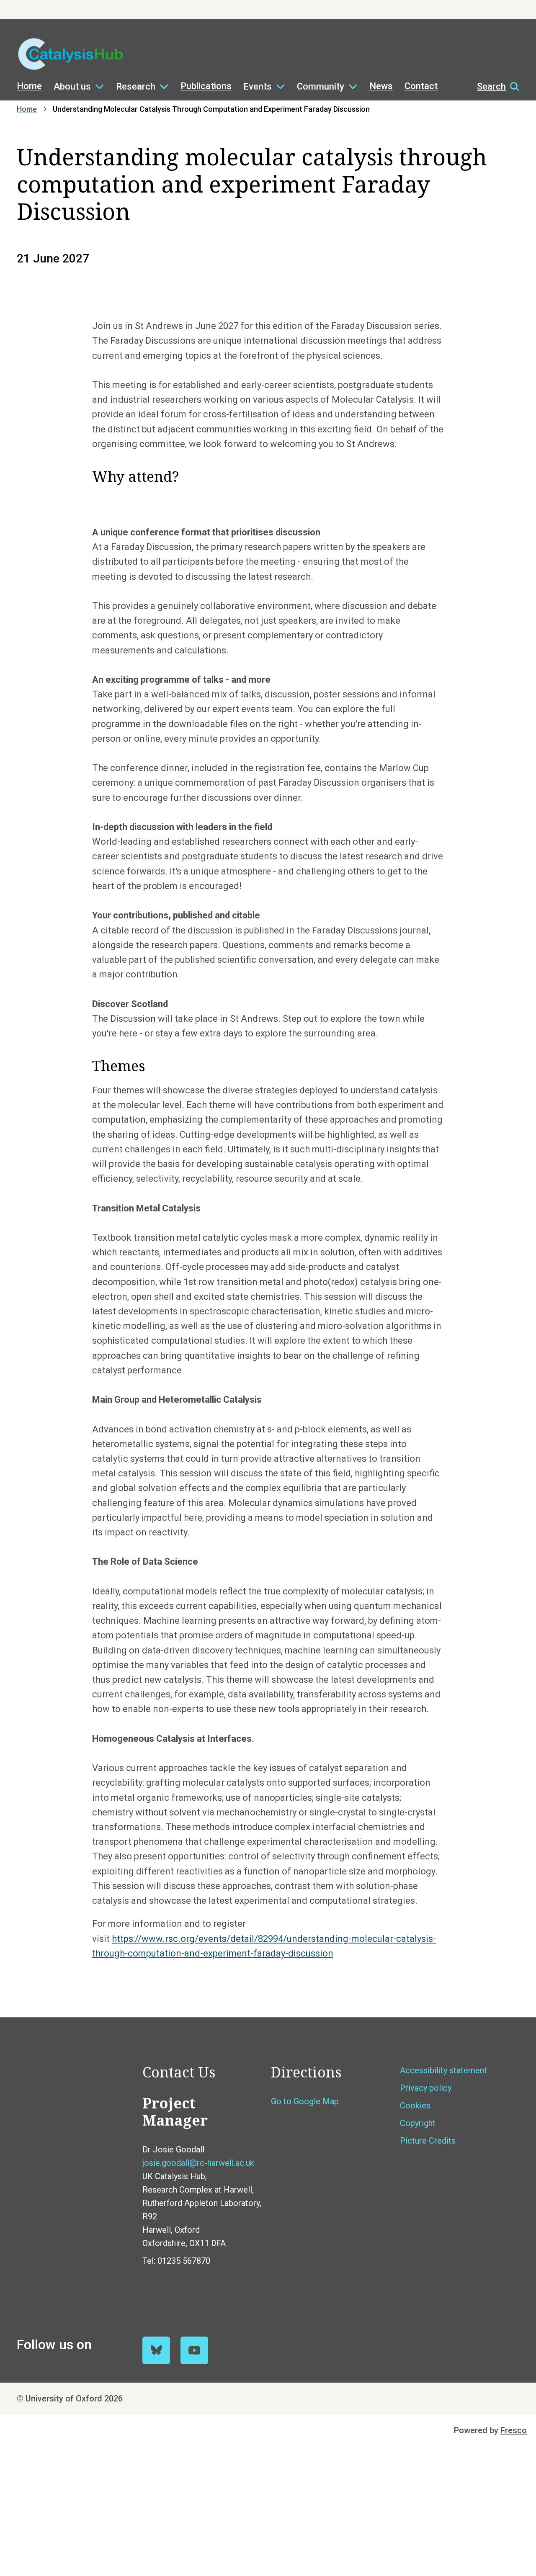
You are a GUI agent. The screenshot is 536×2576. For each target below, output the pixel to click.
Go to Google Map (305, 2101)
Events (258, 86)
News (381, 86)
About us (72, 86)
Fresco (514, 2430)
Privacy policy (426, 2088)
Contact (421, 86)
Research (136, 86)
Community (321, 86)
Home (29, 86)
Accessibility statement (443, 2070)
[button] (494, 87)
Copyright (418, 2123)
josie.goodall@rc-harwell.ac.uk (198, 2163)
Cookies (415, 2106)
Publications (206, 86)
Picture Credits (428, 2141)
